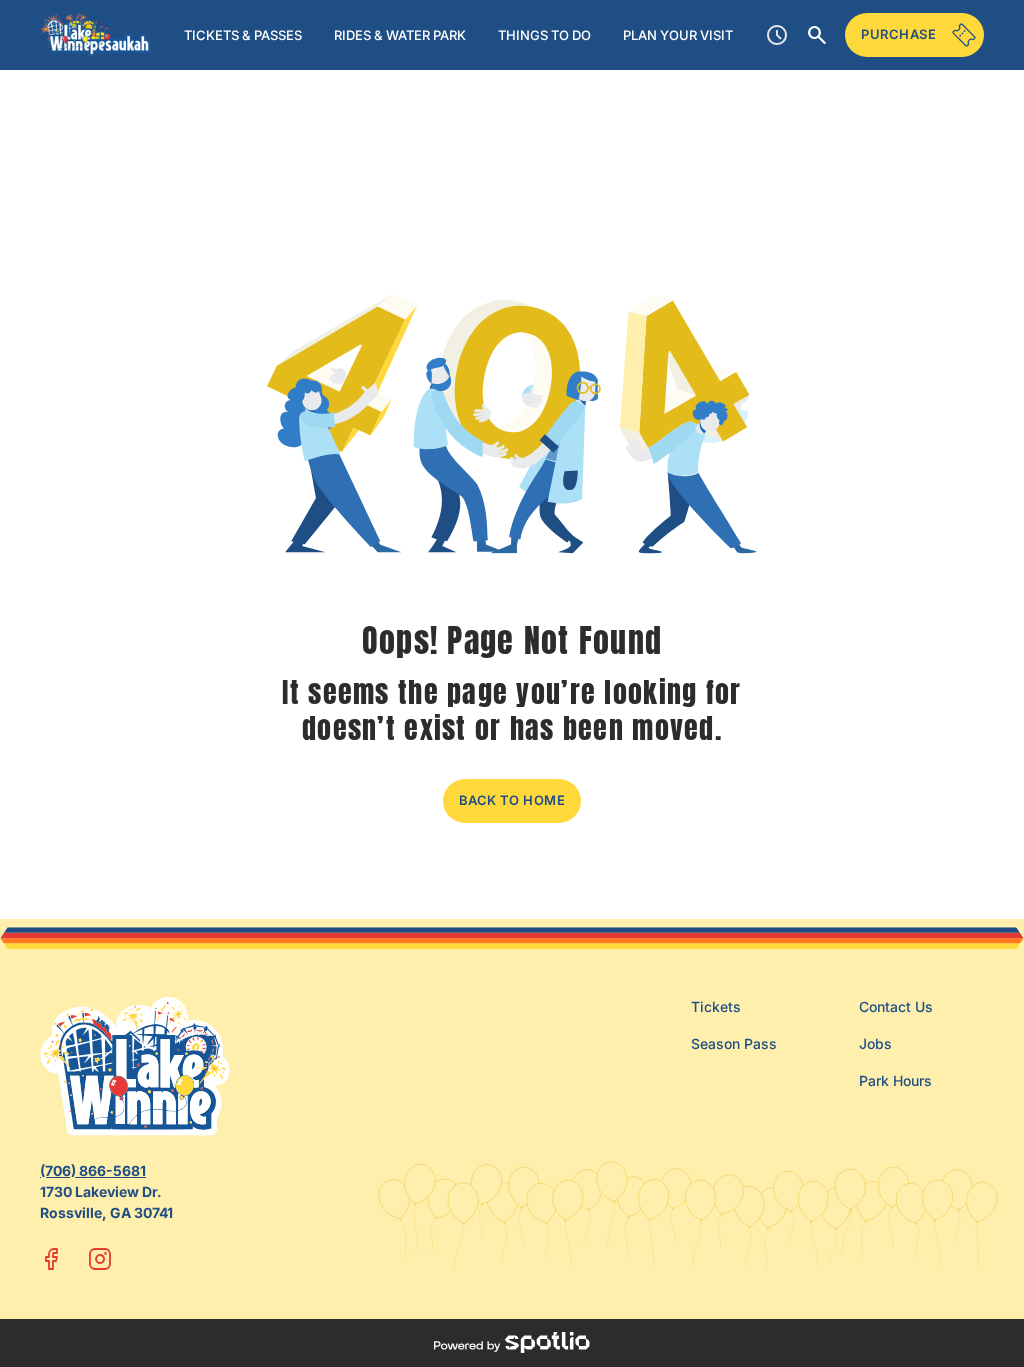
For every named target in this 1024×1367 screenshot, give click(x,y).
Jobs (875, 1043)
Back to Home (512, 800)
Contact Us (896, 1006)
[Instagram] (100, 1259)
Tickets (716, 1006)
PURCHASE (898, 34)
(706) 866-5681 (93, 1170)
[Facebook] (52, 1259)
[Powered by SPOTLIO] (511, 1343)
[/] (96, 35)
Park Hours (895, 1080)
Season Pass (734, 1043)
